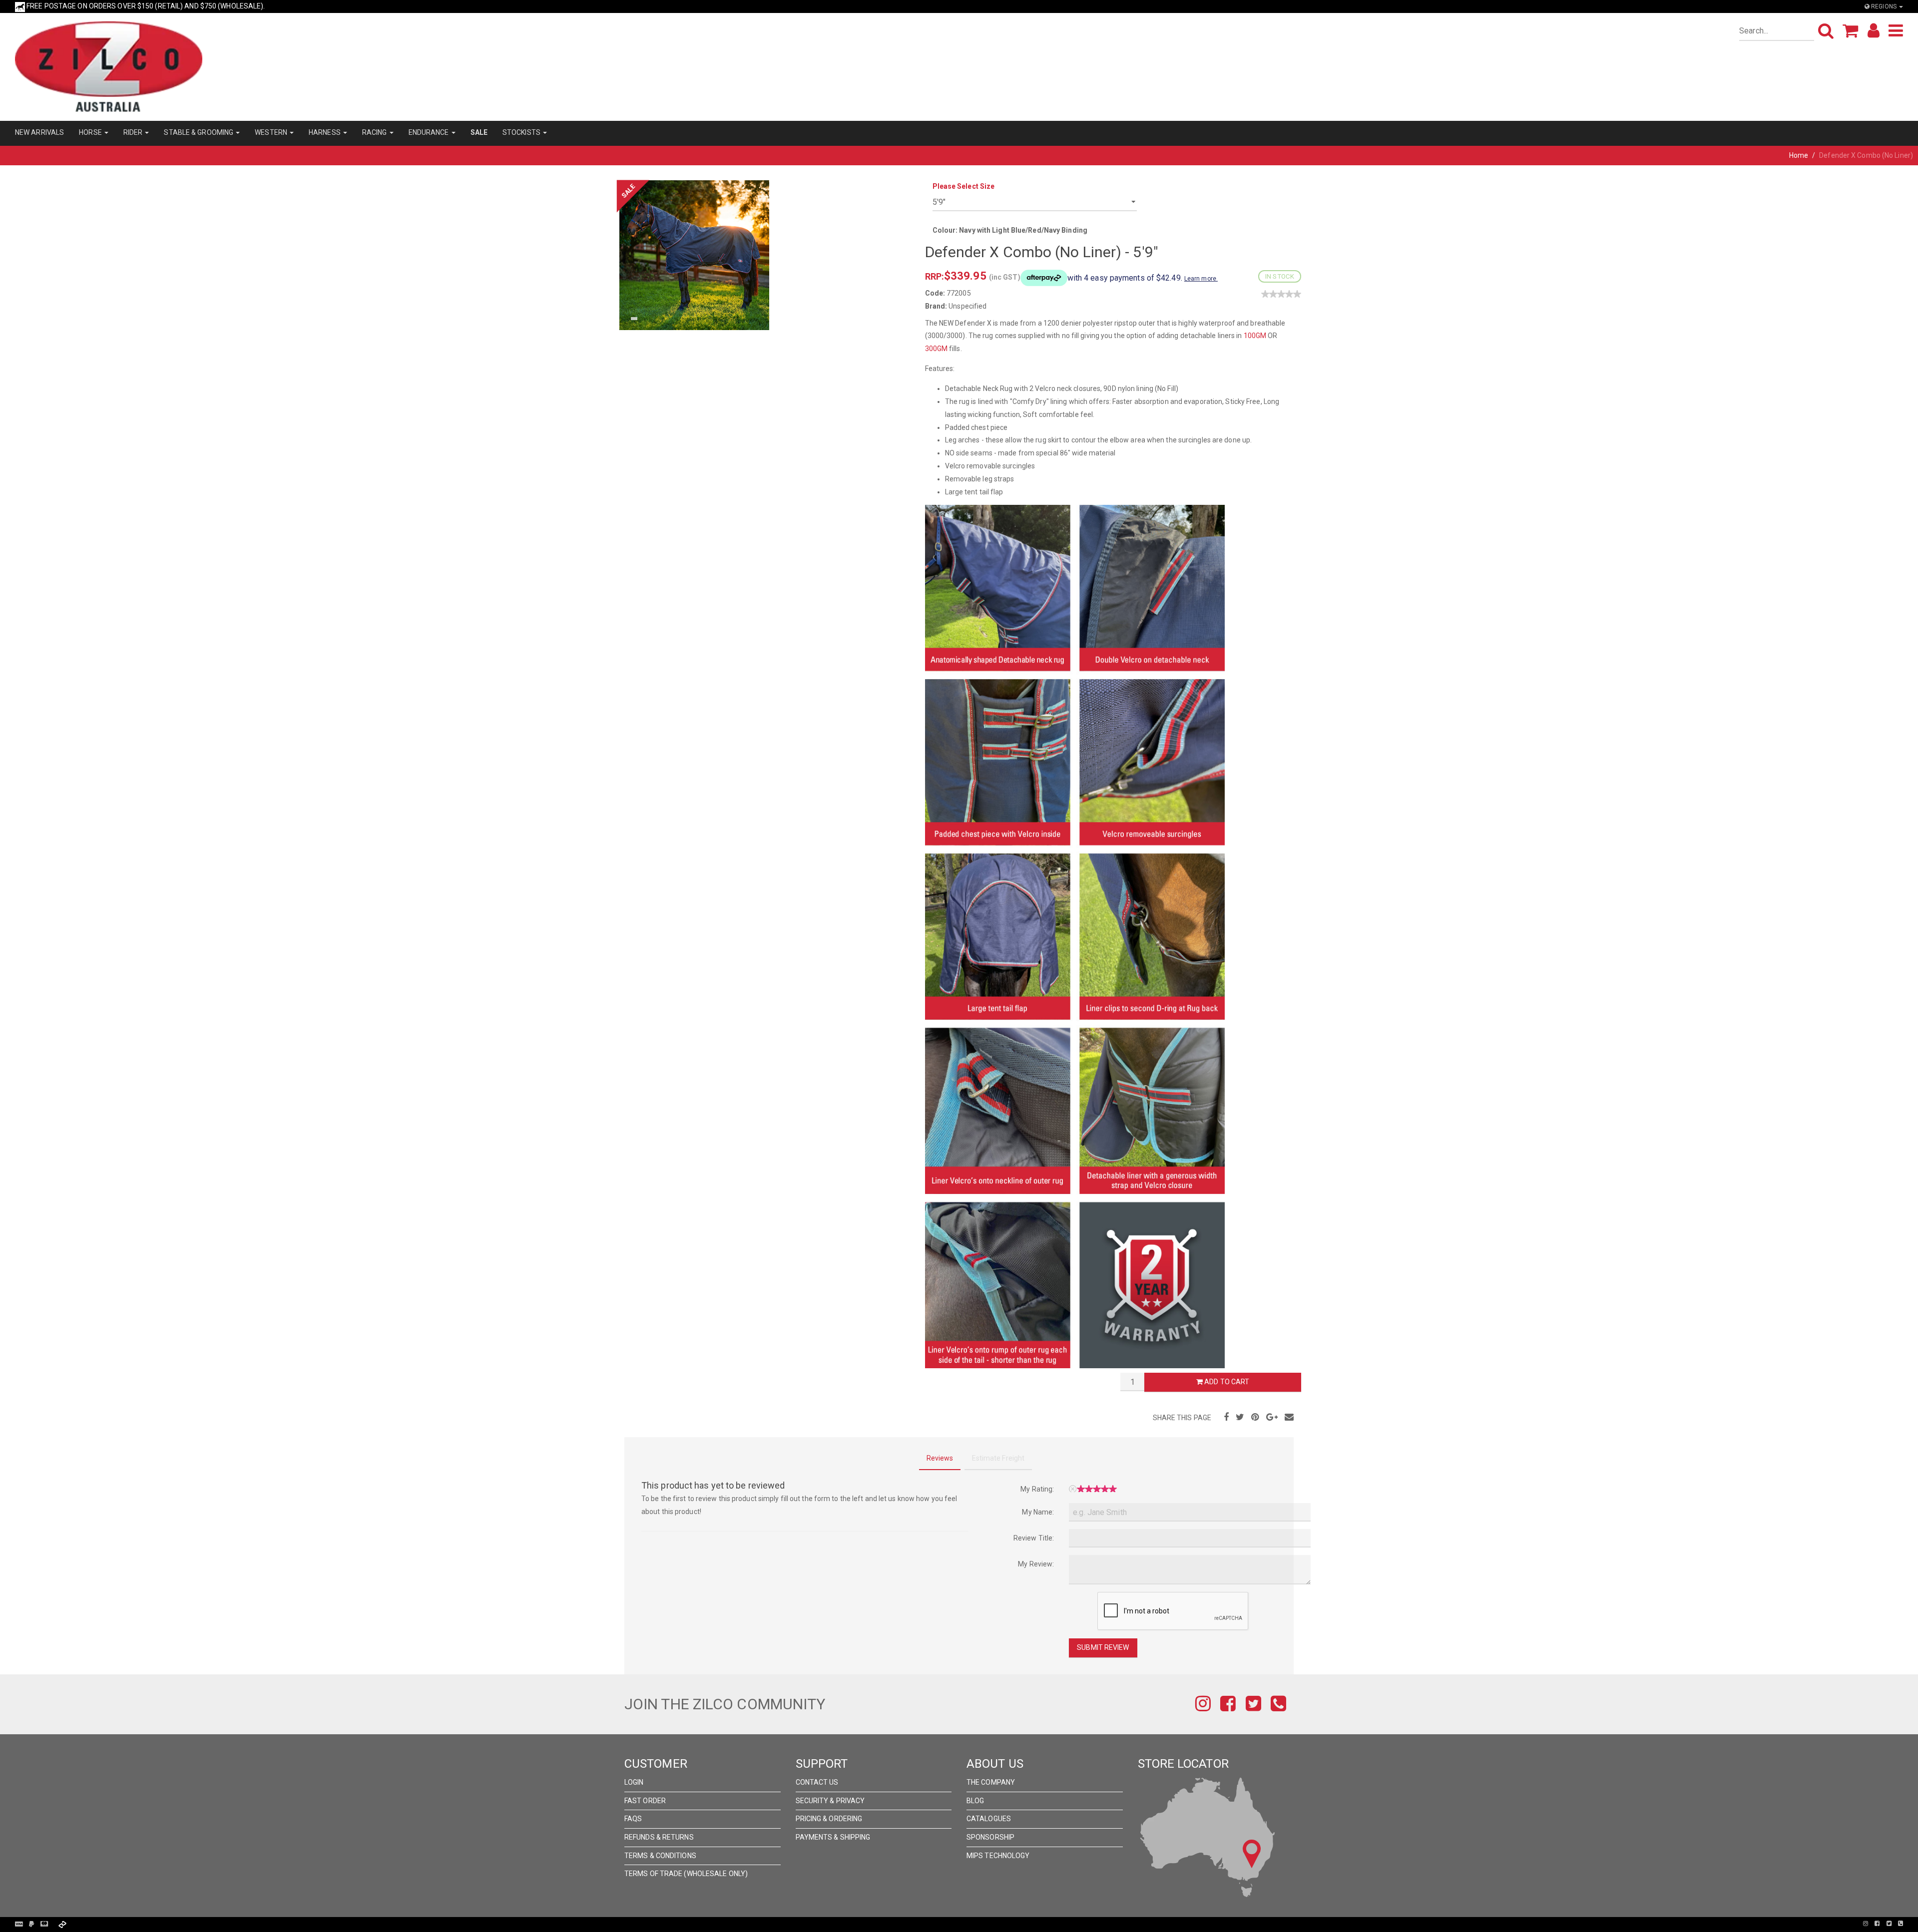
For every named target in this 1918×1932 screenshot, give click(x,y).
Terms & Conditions (660, 1856)
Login (634, 1782)
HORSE (91, 132)
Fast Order (645, 1801)
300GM (937, 349)
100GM (1255, 336)
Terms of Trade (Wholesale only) (686, 1874)
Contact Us (817, 1782)
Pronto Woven (959, 1924)
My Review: (1036, 1564)
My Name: (1038, 1512)
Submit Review (1103, 1647)
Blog (975, 1801)
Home (1799, 155)
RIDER (134, 132)
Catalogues (989, 1819)
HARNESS (325, 132)
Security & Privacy (830, 1801)
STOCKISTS (522, 132)
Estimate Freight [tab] (998, 1458)
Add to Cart (1226, 1382)
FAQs (633, 1819)
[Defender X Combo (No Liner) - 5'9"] (694, 254)
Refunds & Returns (659, 1837)
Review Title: (1034, 1538)
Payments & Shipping (833, 1837)
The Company (991, 1782)
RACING (375, 132)
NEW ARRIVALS (39, 132)
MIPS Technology (998, 1856)
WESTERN (272, 132)
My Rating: (1037, 1489)
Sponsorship (990, 1837)
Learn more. (1201, 279)
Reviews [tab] (940, 1458)
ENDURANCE (430, 132)
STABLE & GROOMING (199, 132)
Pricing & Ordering (829, 1819)
